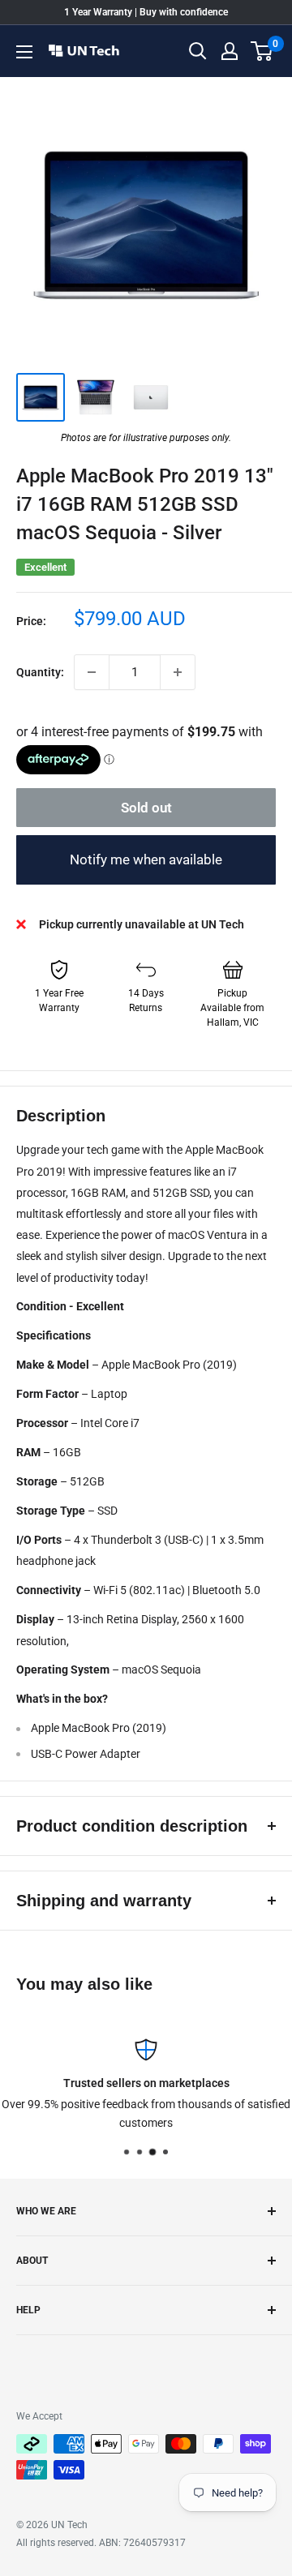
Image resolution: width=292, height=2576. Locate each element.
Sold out (146, 808)
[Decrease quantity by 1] (92, 672)
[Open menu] (24, 52)
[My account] (230, 51)
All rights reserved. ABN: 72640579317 (101, 2543)
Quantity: (40, 672)
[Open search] (198, 51)
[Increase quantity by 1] (178, 672)
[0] (262, 51)
